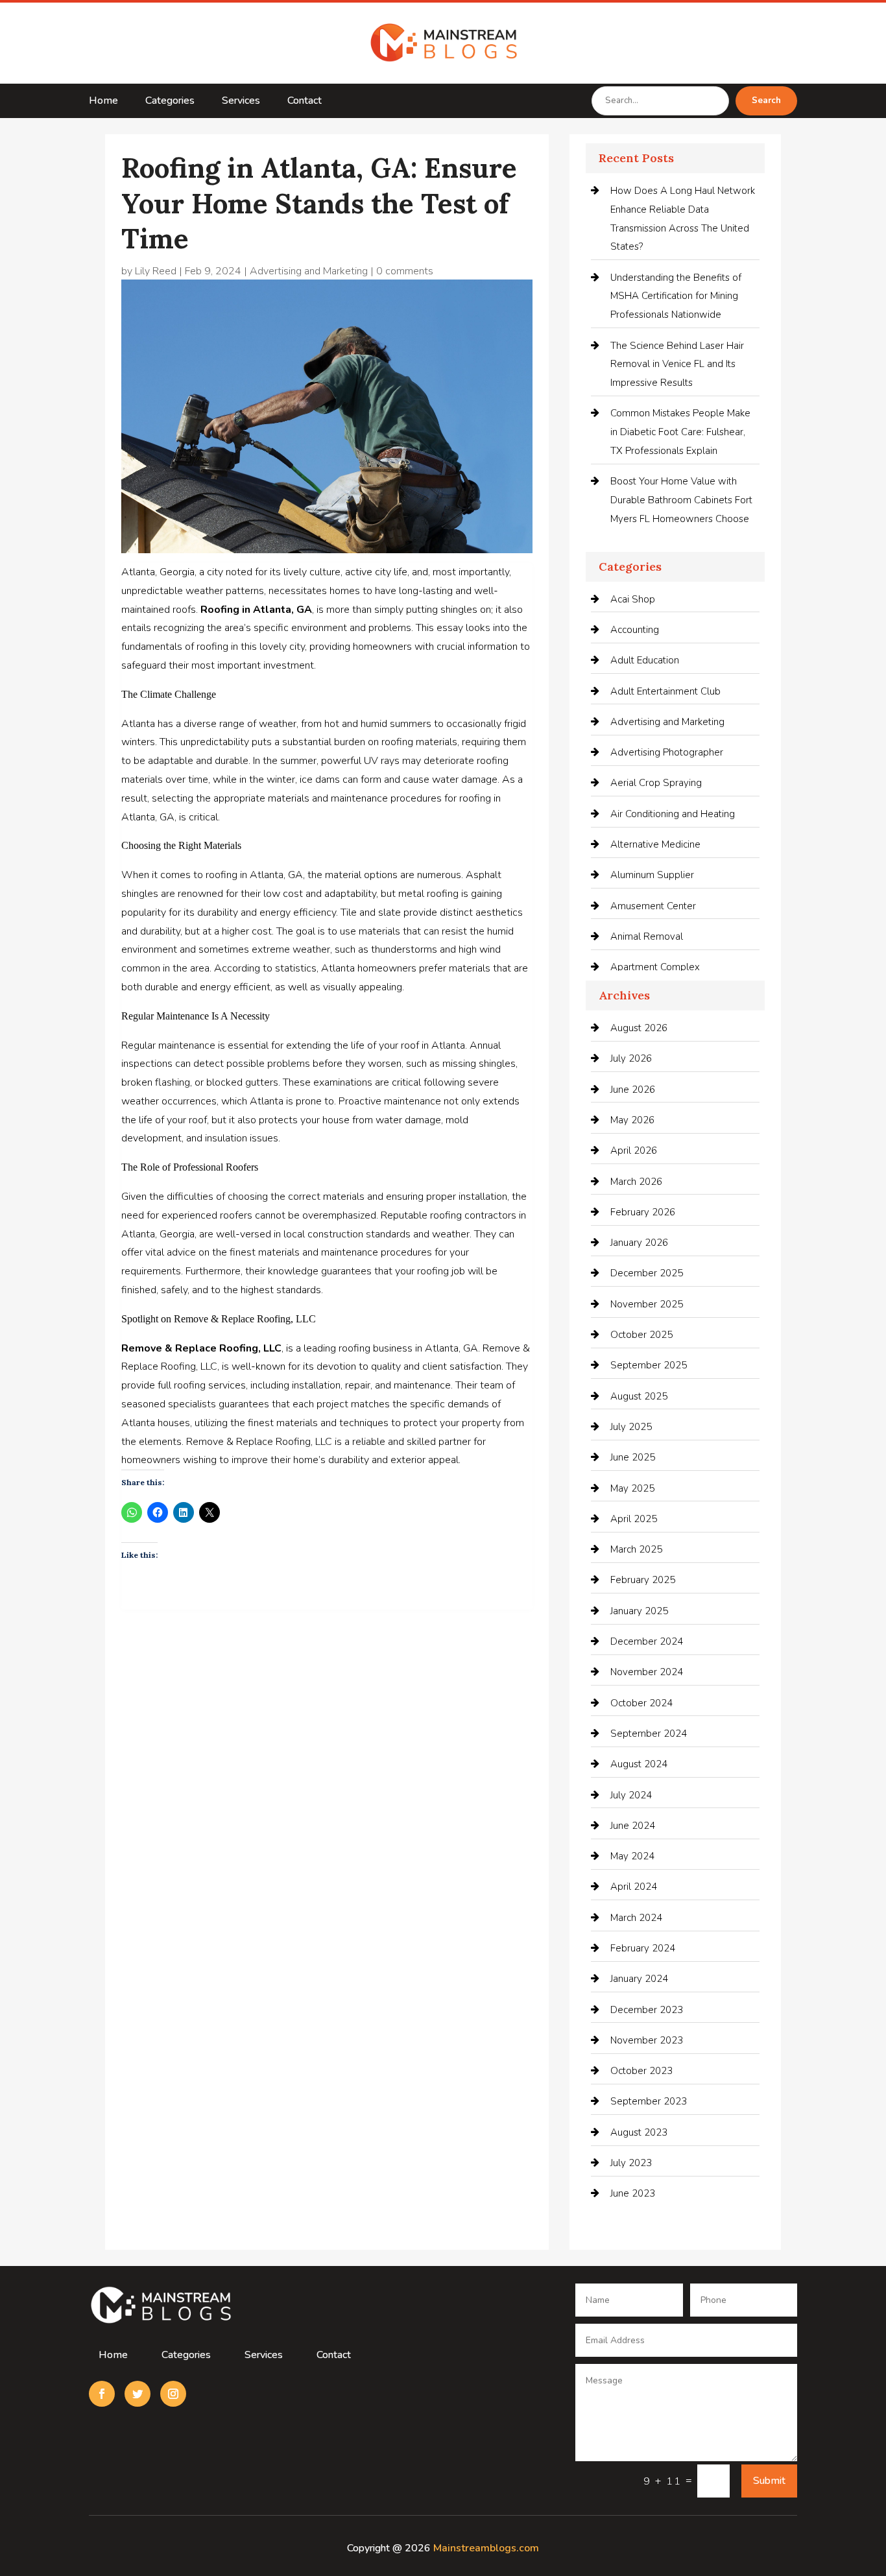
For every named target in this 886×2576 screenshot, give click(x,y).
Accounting (635, 630)
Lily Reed (156, 271)
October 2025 (641, 1335)
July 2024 (631, 1795)
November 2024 (647, 1672)
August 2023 (639, 2132)
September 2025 (649, 1365)
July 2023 (631, 2163)
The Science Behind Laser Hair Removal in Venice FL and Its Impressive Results (677, 364)
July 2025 (631, 1427)
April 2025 (634, 1519)
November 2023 (647, 2040)
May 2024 (632, 1856)
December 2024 (647, 1641)
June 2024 (633, 1826)
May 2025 (632, 1488)
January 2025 (639, 1611)
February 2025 (643, 1580)
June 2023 (633, 2193)
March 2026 (636, 1182)
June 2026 (633, 1090)
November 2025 (647, 1304)
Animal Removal (647, 936)
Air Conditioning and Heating (673, 814)
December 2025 (647, 1273)
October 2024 (641, 1703)
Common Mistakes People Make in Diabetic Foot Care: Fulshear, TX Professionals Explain (680, 432)
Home (103, 102)
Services (241, 102)
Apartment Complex (655, 967)
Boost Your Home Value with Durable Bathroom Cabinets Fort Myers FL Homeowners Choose (681, 500)
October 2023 (641, 2071)
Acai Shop (633, 599)
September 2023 (649, 2101)
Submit (769, 2481)
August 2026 (639, 1028)
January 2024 (639, 1979)
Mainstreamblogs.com (486, 2548)
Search (766, 101)
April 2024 (634, 1887)
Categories (170, 102)
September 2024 (649, 1734)
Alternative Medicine (655, 844)
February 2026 (643, 1212)
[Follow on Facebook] (102, 2394)
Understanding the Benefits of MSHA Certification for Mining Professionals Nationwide (676, 296)
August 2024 (639, 1764)
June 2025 (633, 1457)
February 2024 (643, 1948)
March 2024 (636, 1918)
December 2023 (647, 2010)
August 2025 (639, 1396)
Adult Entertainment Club (665, 691)
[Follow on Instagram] (173, 2394)
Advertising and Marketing (309, 271)
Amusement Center (653, 906)
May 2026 (632, 1120)
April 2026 (634, 1151)
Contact (305, 102)
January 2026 (639, 1243)
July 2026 (631, 1058)
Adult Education (645, 660)
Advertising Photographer (667, 752)
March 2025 (636, 1549)
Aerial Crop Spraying (656, 783)
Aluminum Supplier (652, 875)
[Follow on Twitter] (138, 2394)
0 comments (405, 271)
